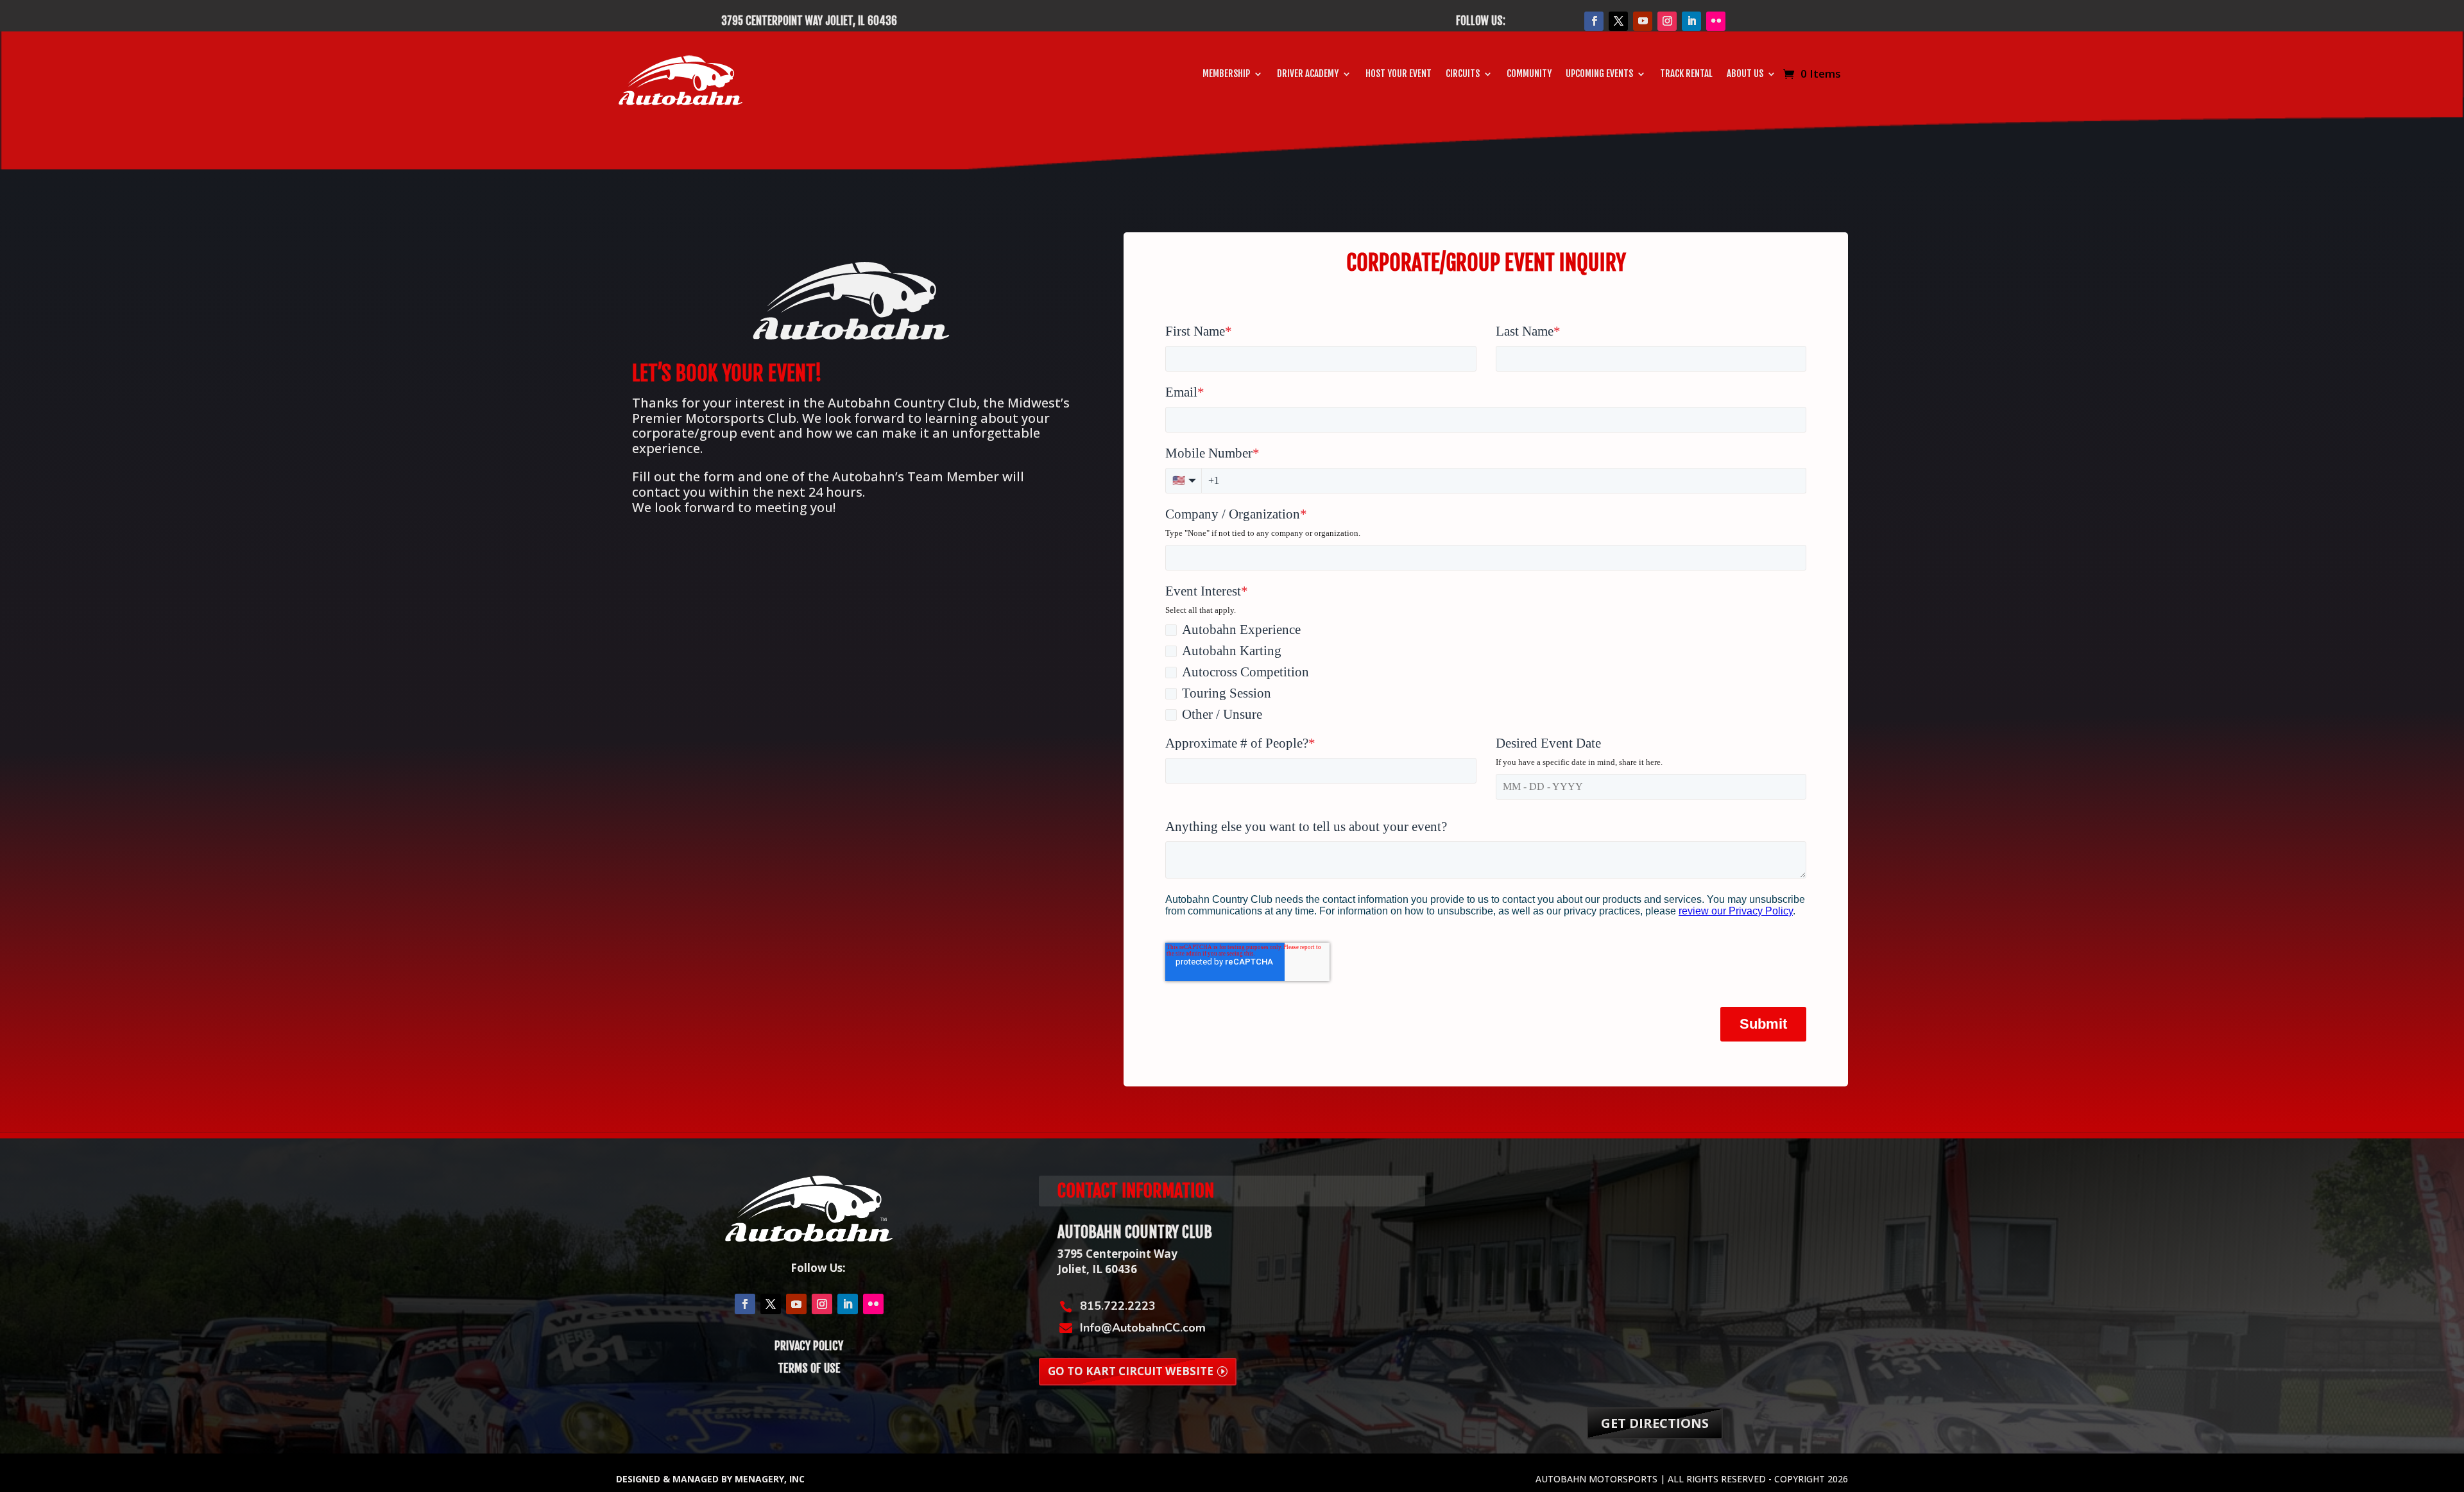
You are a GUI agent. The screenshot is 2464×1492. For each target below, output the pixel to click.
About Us (1745, 74)
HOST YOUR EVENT (1399, 74)
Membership (1226, 74)
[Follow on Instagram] (1667, 21)
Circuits (1463, 74)
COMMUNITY (1529, 74)
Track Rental (1686, 74)
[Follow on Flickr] (1716, 21)
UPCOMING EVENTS (1599, 74)
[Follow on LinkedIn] (1691, 21)
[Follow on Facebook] (1594, 21)
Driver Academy (1308, 74)
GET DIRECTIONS (1655, 1423)
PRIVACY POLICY (809, 1346)
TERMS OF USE (809, 1368)
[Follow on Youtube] (1643, 21)
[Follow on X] (1618, 21)
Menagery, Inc (770, 1479)
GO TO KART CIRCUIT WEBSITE (1131, 1371)
